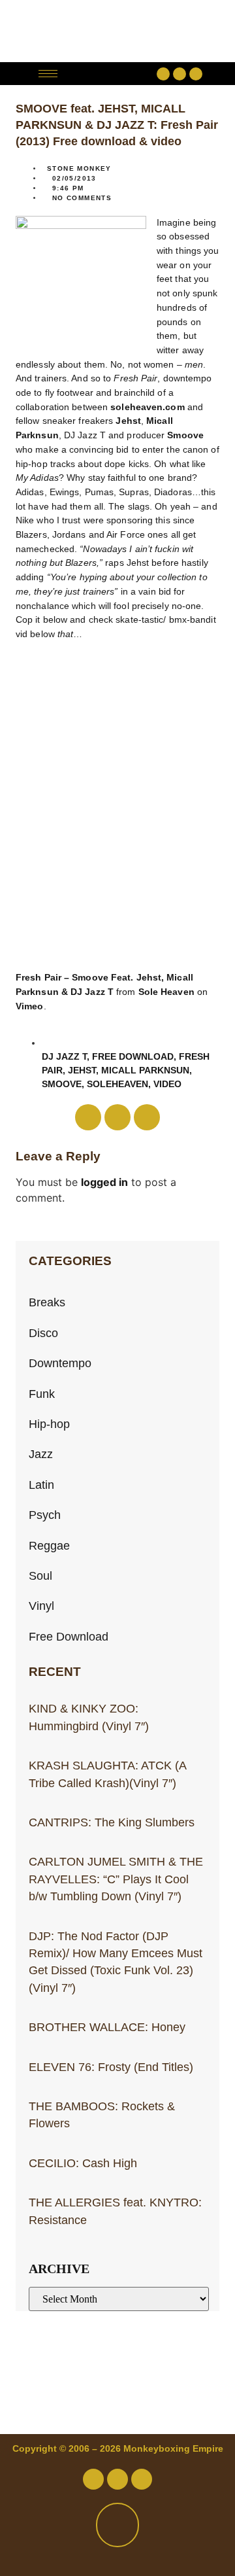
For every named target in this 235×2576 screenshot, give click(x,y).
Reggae (49, 1546)
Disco (43, 1333)
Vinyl (41, 1606)
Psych (45, 1515)
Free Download (69, 1637)
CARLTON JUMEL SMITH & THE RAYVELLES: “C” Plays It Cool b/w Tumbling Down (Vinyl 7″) (116, 1879)
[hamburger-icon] (48, 74)
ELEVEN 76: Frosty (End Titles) (111, 2067)
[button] (111, 74)
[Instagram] (196, 74)
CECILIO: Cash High (83, 2163)
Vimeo (30, 1006)
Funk (42, 1394)
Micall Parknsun (145, 1070)
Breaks (47, 1302)
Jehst (128, 421)
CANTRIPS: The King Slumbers (112, 1822)
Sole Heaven (166, 992)
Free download (133, 1056)
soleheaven (117, 1084)
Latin (41, 1485)
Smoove (185, 435)
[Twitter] (180, 74)
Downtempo (60, 1363)
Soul (40, 1576)
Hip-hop (49, 1424)
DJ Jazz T (64, 1056)
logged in (104, 1182)
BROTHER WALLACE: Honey (107, 2027)
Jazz (41, 1454)
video (167, 1084)
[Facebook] (163, 74)
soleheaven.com (147, 407)
